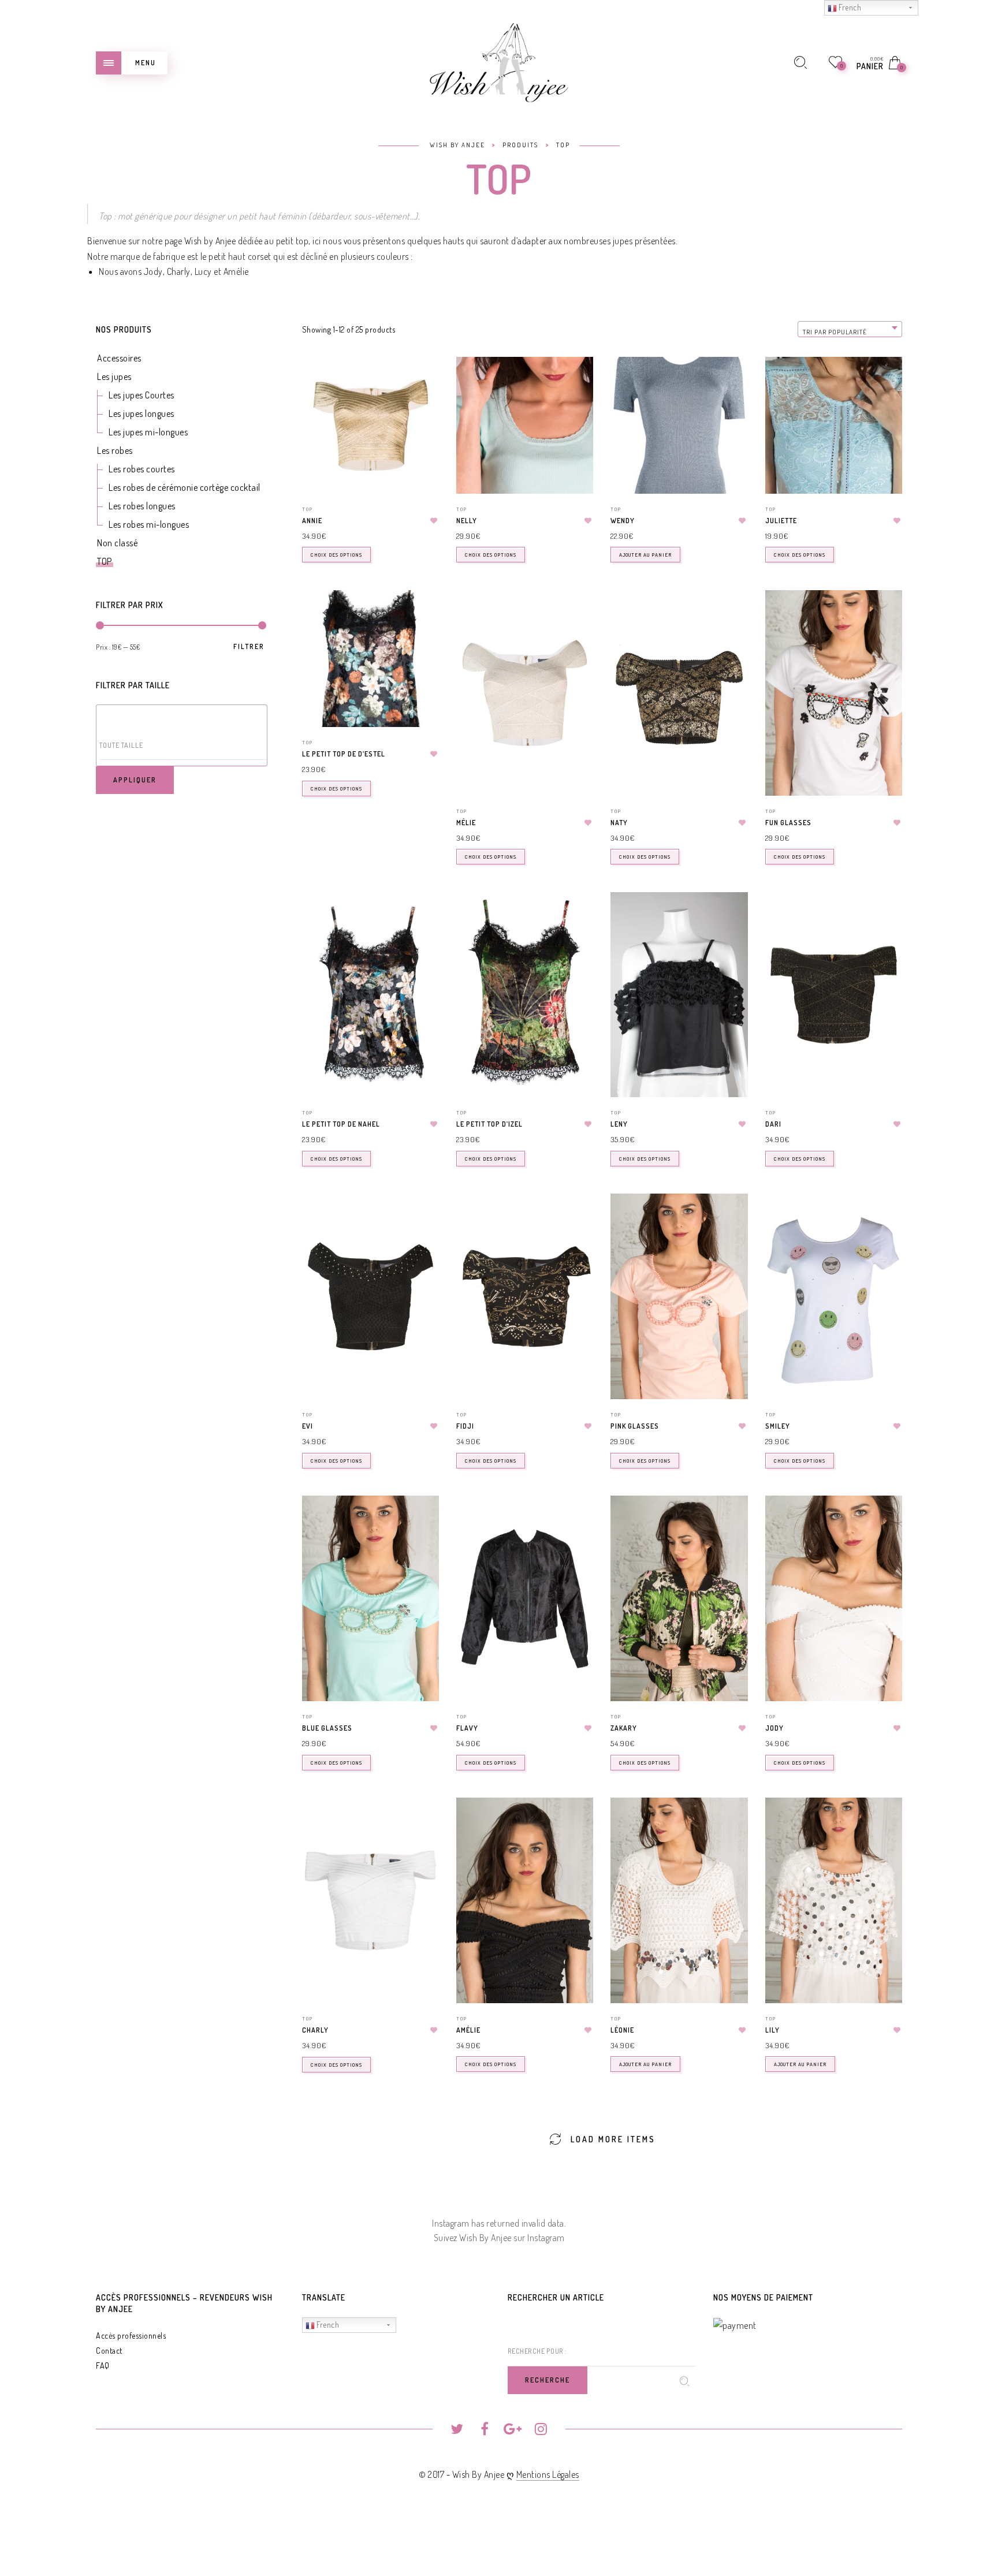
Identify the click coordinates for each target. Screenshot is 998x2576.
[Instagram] (541, 2430)
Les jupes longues (141, 413)
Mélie (466, 823)
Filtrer (249, 647)
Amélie (236, 271)
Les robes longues (142, 506)
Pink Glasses (635, 1426)
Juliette (781, 521)
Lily (772, 2030)
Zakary (624, 1728)
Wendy (623, 521)
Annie (312, 521)
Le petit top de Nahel (341, 1124)
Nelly (467, 521)
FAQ (103, 2366)
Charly (179, 271)
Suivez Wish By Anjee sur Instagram (499, 2238)
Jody (153, 271)
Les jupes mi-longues (148, 432)
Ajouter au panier (645, 555)
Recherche (548, 2380)
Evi (308, 1426)
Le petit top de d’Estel (344, 754)
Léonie (622, 2030)
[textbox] (184, 745)
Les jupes (114, 376)
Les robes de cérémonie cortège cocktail (185, 487)
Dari (773, 1124)
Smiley (778, 1426)
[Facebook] (485, 2430)
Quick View (422, 382)
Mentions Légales (548, 2474)
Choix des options (336, 555)
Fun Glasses (788, 823)
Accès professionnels (131, 2335)
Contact (109, 2351)
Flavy (467, 1728)
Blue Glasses (327, 1728)
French (327, 2325)
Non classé (117, 543)
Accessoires (119, 358)
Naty (619, 823)
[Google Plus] (513, 2430)
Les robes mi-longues (149, 524)
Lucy (203, 271)
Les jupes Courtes (141, 395)
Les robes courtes (142, 469)
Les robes (115, 450)
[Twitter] (457, 2430)
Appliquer (135, 780)
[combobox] (850, 329)
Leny (619, 1124)
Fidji (465, 1426)
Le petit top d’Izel (489, 1124)
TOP (105, 561)
